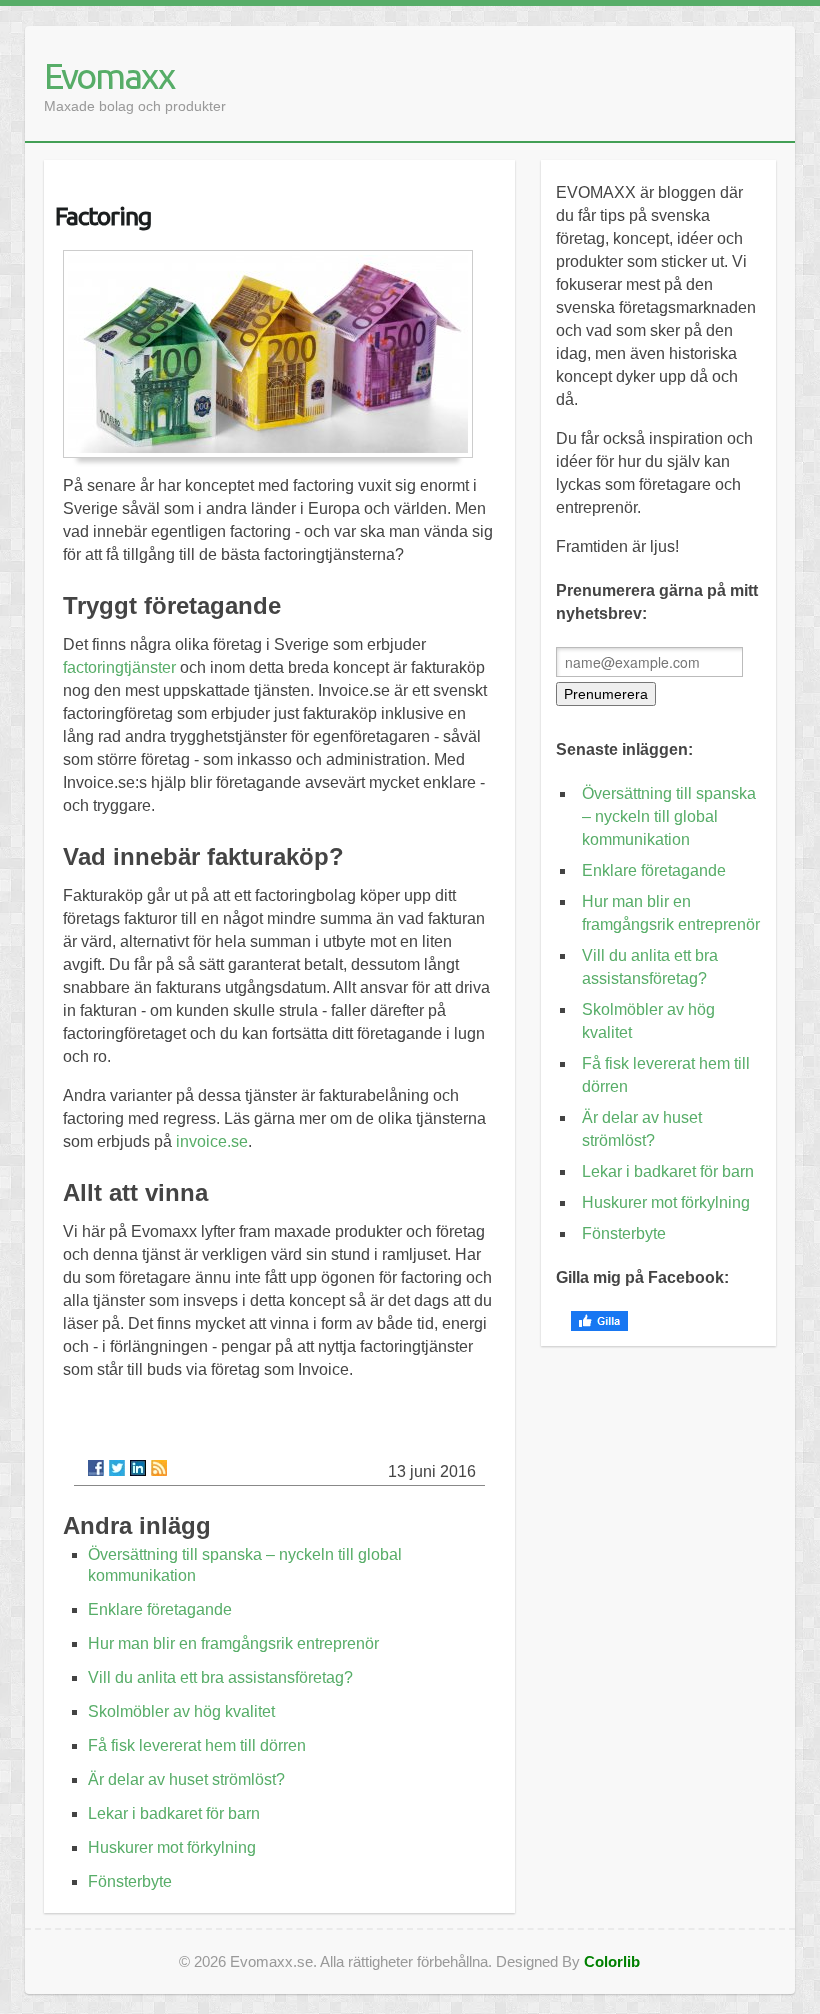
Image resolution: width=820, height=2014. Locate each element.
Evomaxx (109, 75)
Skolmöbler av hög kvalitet (181, 1711)
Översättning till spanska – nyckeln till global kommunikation (669, 816)
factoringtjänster (119, 667)
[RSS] (159, 1468)
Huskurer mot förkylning (172, 1847)
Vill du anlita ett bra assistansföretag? (220, 1677)
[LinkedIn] (138, 1468)
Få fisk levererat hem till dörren (197, 1745)
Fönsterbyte (130, 1881)
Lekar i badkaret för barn (174, 1813)
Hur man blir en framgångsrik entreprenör (233, 1643)
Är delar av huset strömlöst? (186, 1779)
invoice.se (212, 1141)
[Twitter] (117, 1468)
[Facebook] (96, 1468)
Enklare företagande (160, 1609)
